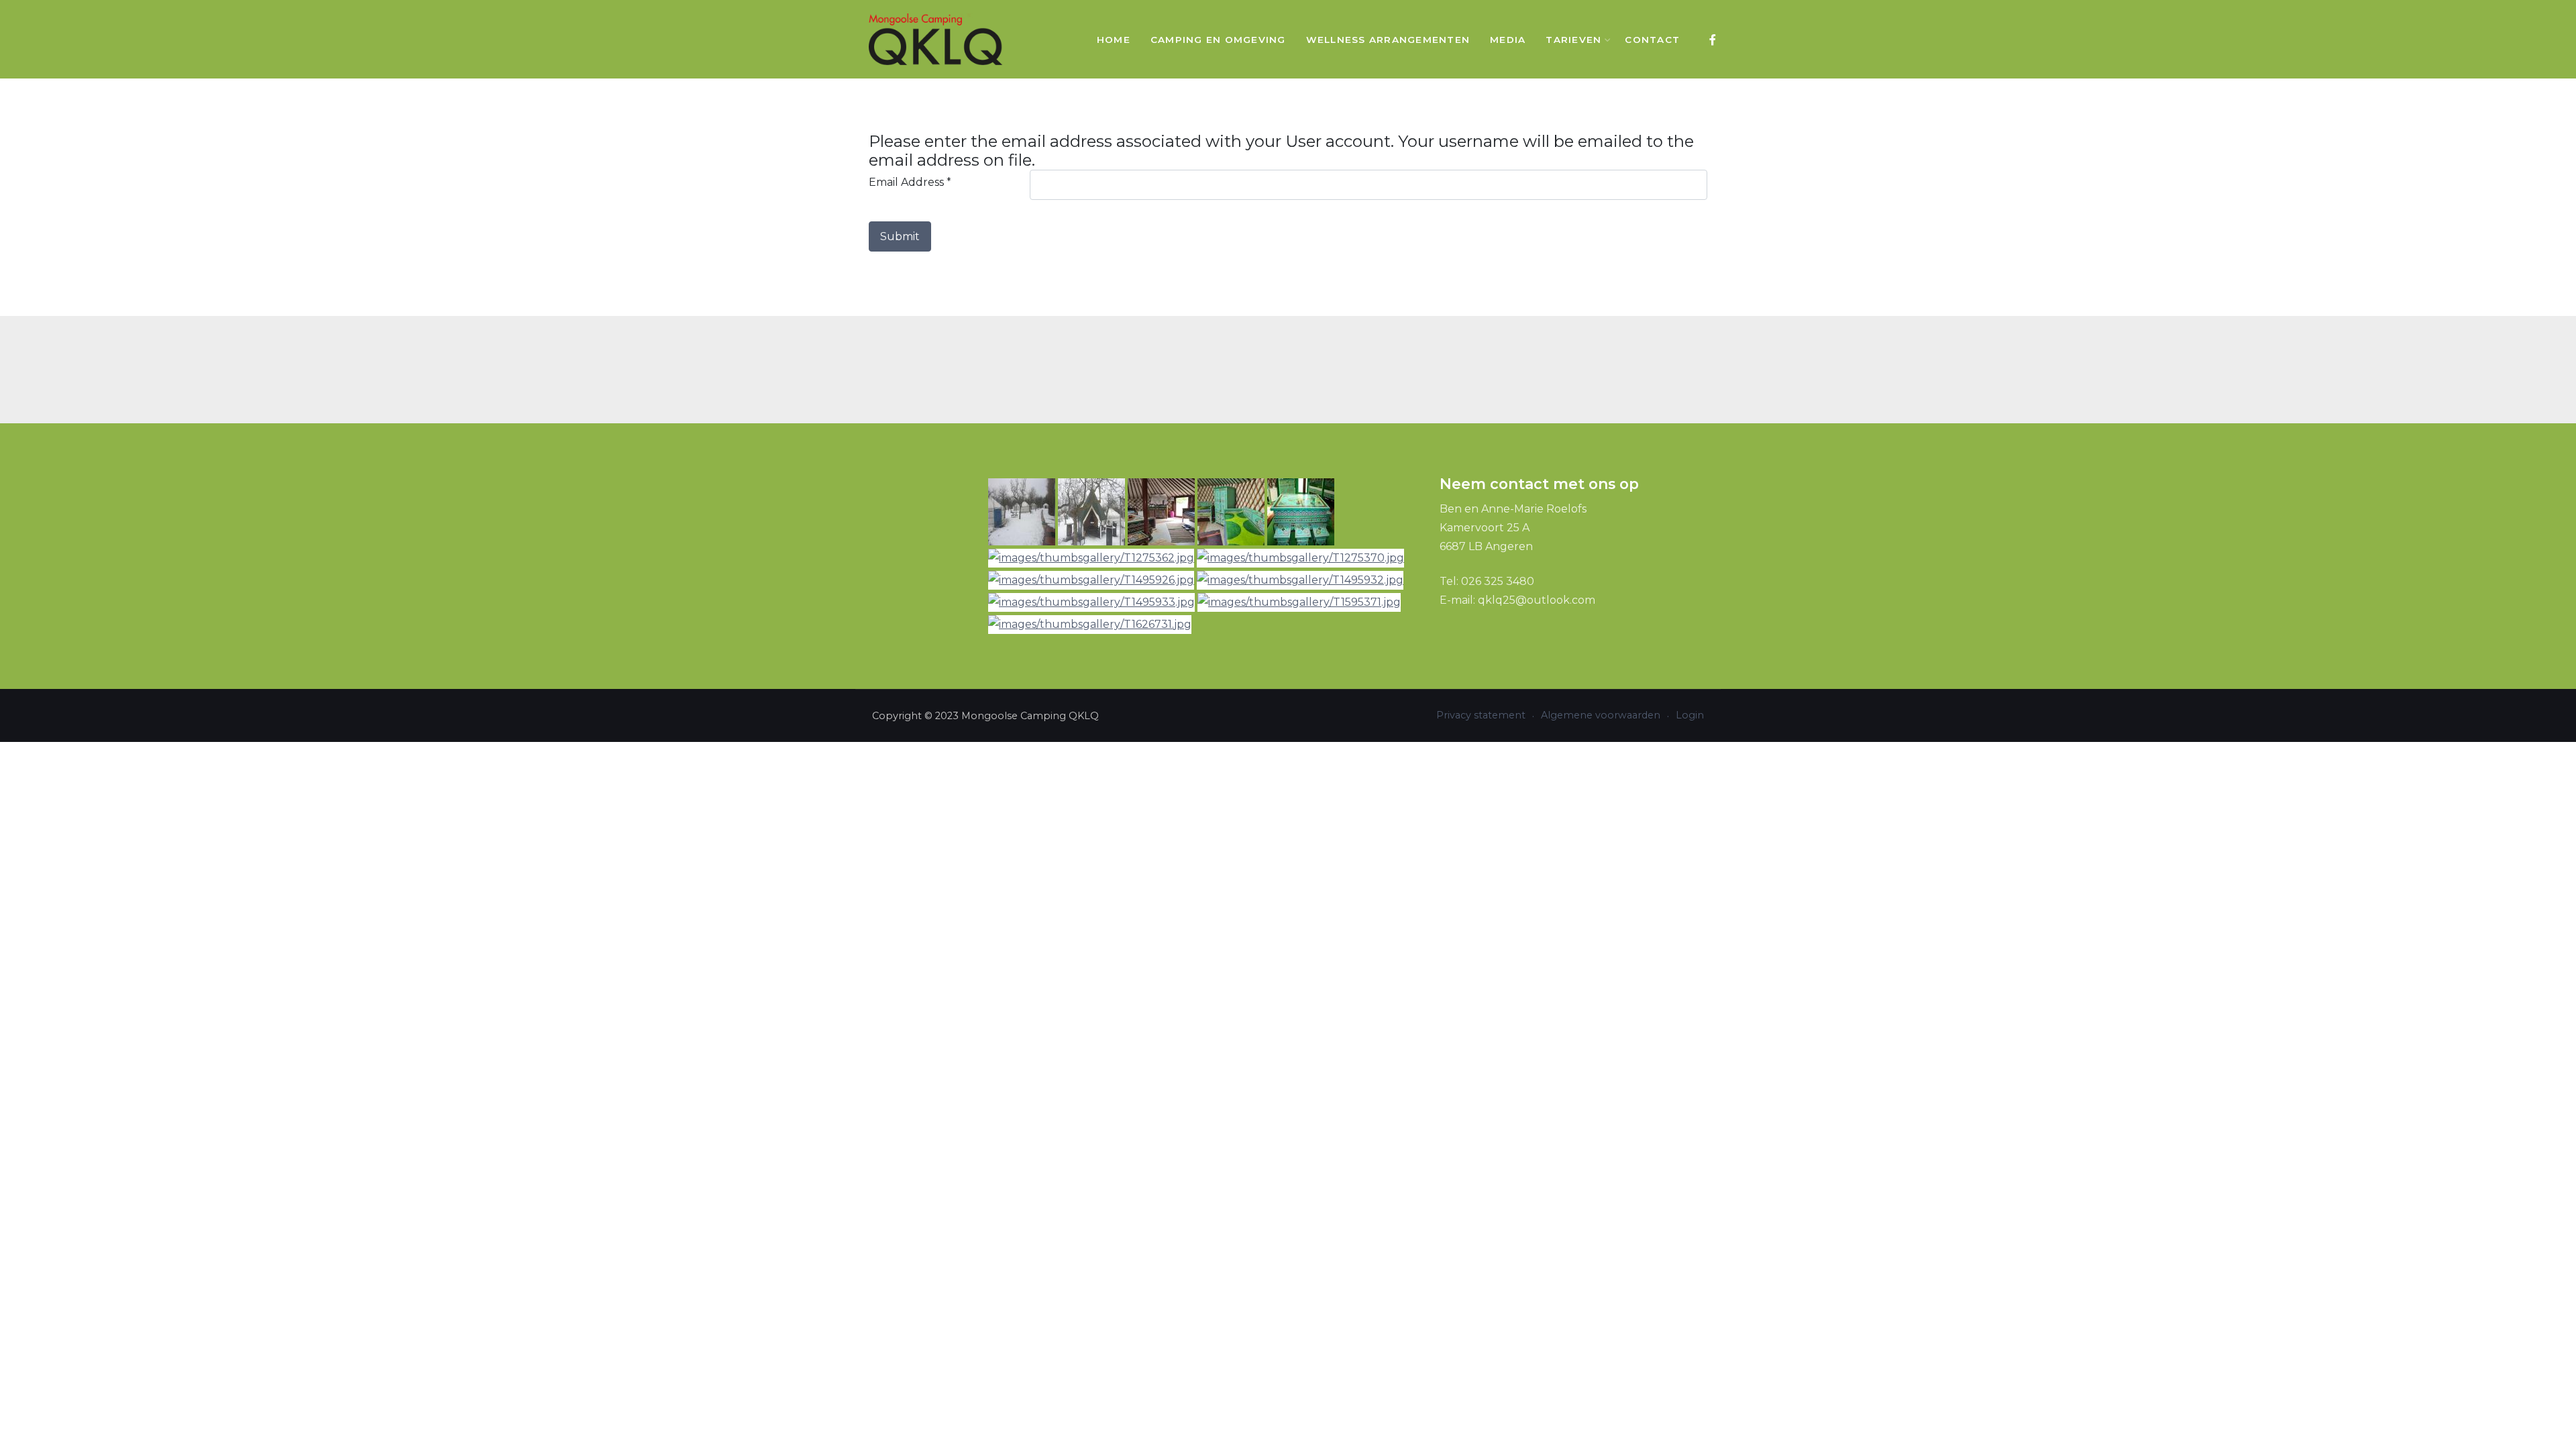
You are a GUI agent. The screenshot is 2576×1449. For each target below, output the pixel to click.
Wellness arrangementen (1388, 40)
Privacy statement (1481, 715)
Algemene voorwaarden (1601, 715)
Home (1114, 40)
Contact (1652, 40)
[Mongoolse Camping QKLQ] (936, 39)
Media (1508, 40)
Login (1690, 715)
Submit (900, 236)
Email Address (910, 182)
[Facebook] (1712, 40)
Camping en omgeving (1218, 40)
